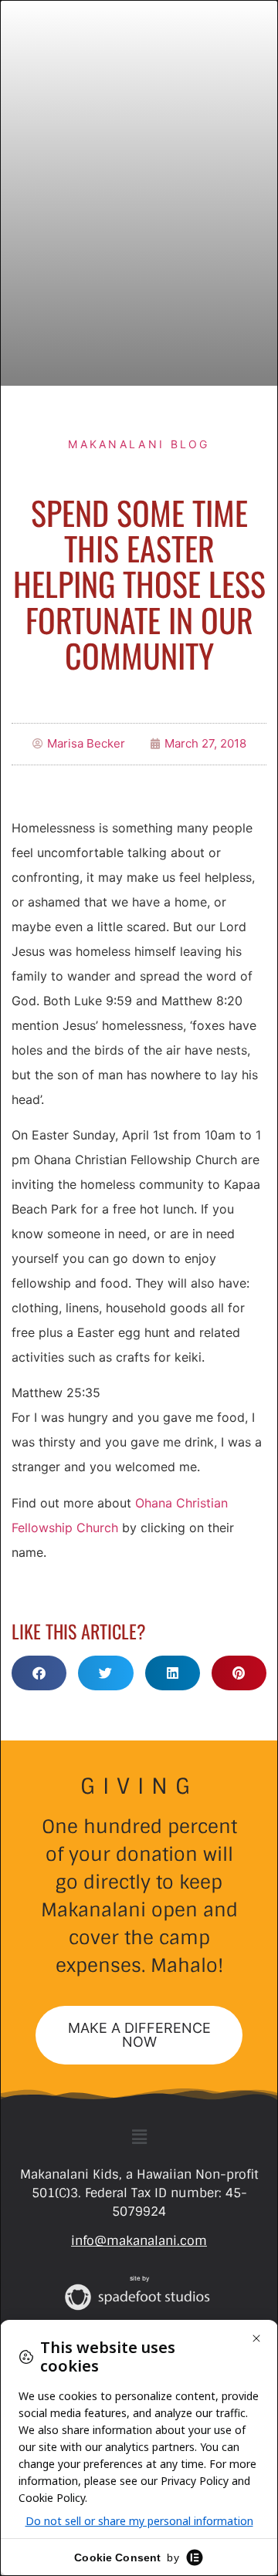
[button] (39, 1673)
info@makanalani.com (139, 2241)
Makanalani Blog (139, 444)
